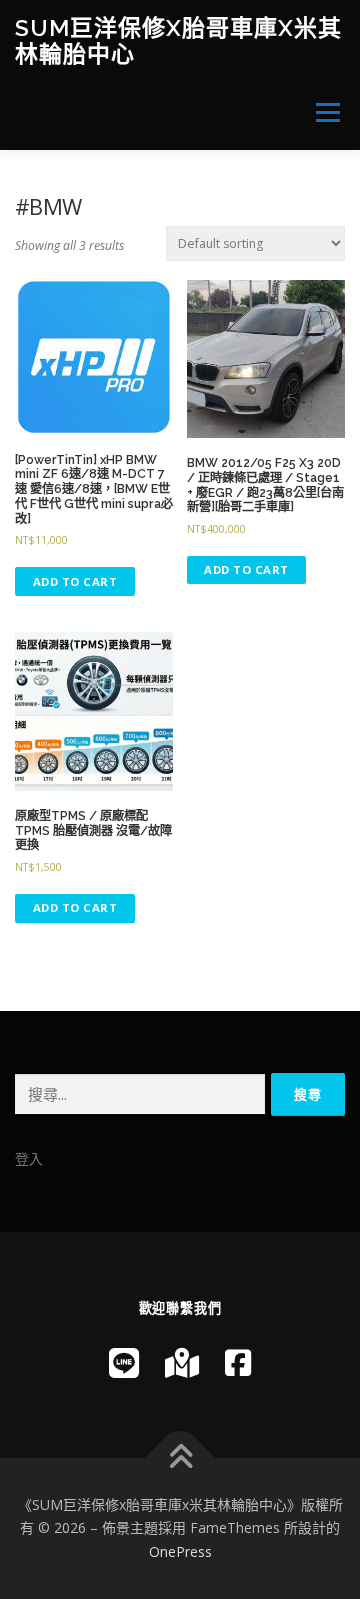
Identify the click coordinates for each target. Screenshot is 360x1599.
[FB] (238, 1362)
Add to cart (75, 581)
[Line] (124, 1362)
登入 (29, 1158)
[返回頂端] (180, 1457)
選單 (322, 112)
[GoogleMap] (182, 1362)
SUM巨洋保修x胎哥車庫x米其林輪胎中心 (178, 40)
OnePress (180, 1551)
